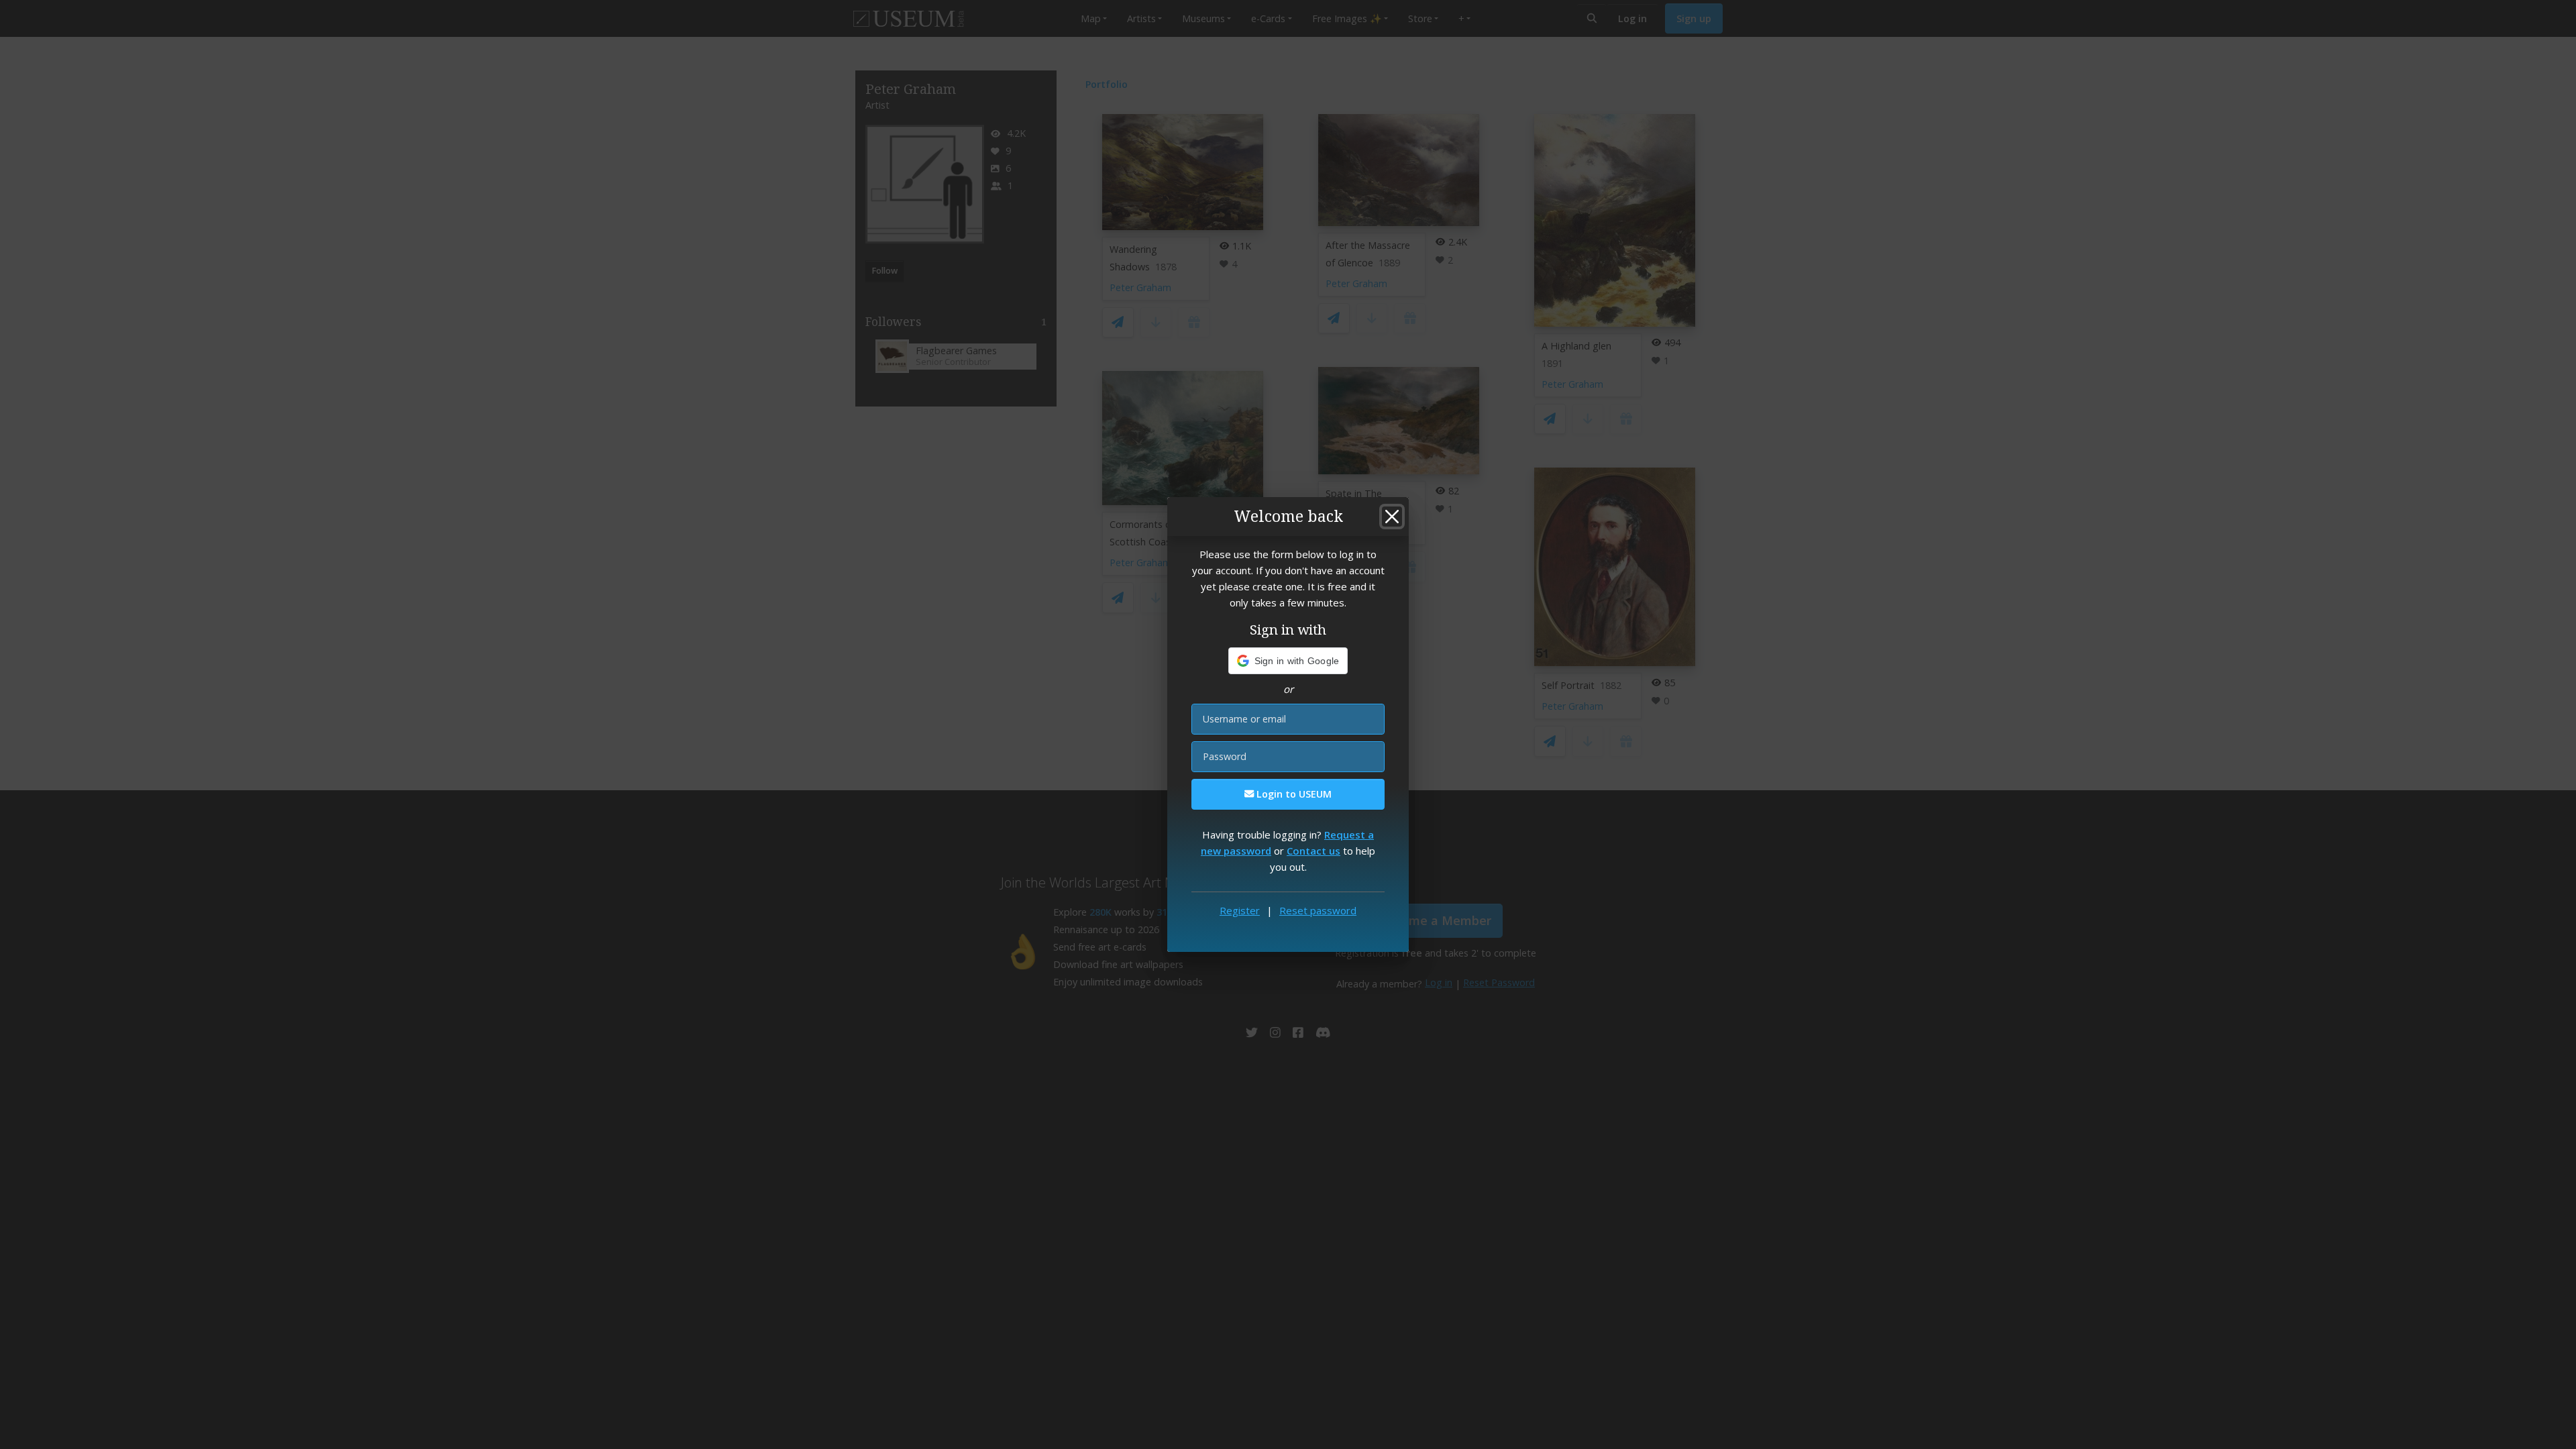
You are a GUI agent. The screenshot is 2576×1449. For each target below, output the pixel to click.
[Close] (1392, 517)
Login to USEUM (1293, 794)
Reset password (1318, 910)
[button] (1288, 661)
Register (1240, 910)
